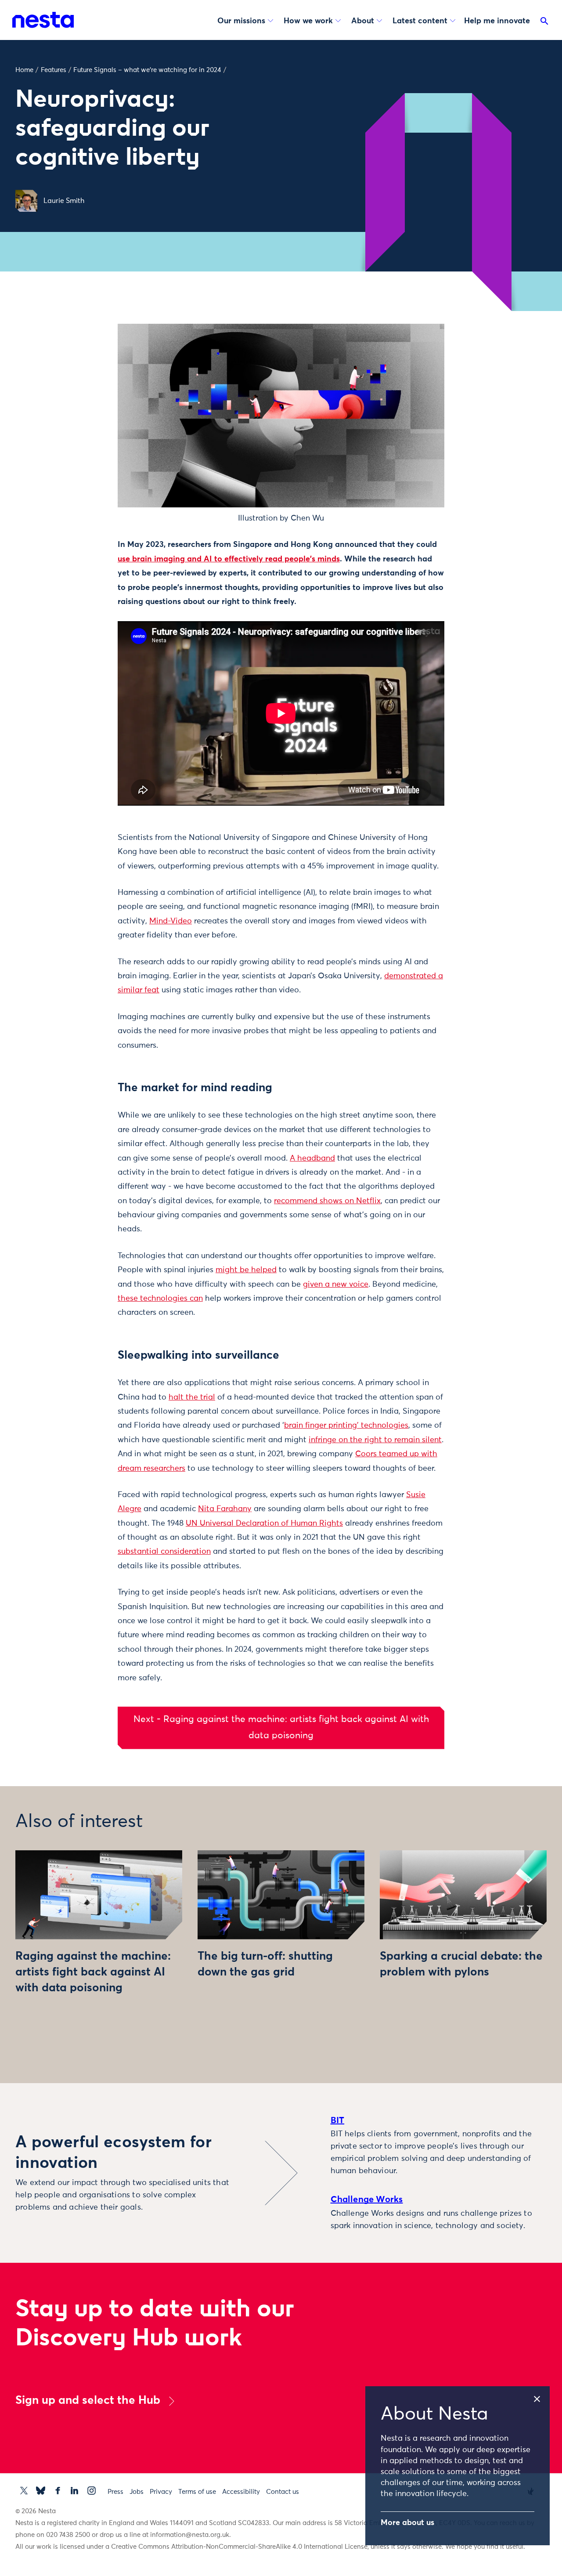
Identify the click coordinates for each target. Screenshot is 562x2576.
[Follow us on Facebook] (58, 2491)
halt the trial (192, 1397)
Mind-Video (171, 921)
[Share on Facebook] (81, 365)
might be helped (246, 1270)
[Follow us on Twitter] (24, 2491)
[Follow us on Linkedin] (74, 2491)
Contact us (283, 2492)
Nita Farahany (225, 1509)
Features (54, 70)
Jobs (137, 2492)
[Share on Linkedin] (81, 384)
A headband (312, 1158)
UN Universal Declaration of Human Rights (264, 1523)
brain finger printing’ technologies (346, 1425)
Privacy (161, 2492)
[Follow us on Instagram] (92, 2491)
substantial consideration (164, 1552)
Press (115, 2492)
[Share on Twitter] (81, 347)
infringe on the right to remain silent (375, 1440)
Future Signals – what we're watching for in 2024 (147, 70)
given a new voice (336, 1284)
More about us (407, 2523)
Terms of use (197, 2492)
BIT (338, 2120)
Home (24, 70)
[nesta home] (43, 20)
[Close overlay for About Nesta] (541, 2397)
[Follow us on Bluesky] (41, 2491)
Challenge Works (367, 2200)
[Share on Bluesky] (81, 402)
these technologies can (160, 1299)
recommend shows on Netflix (327, 1201)
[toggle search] (544, 23)
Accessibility (241, 2492)
